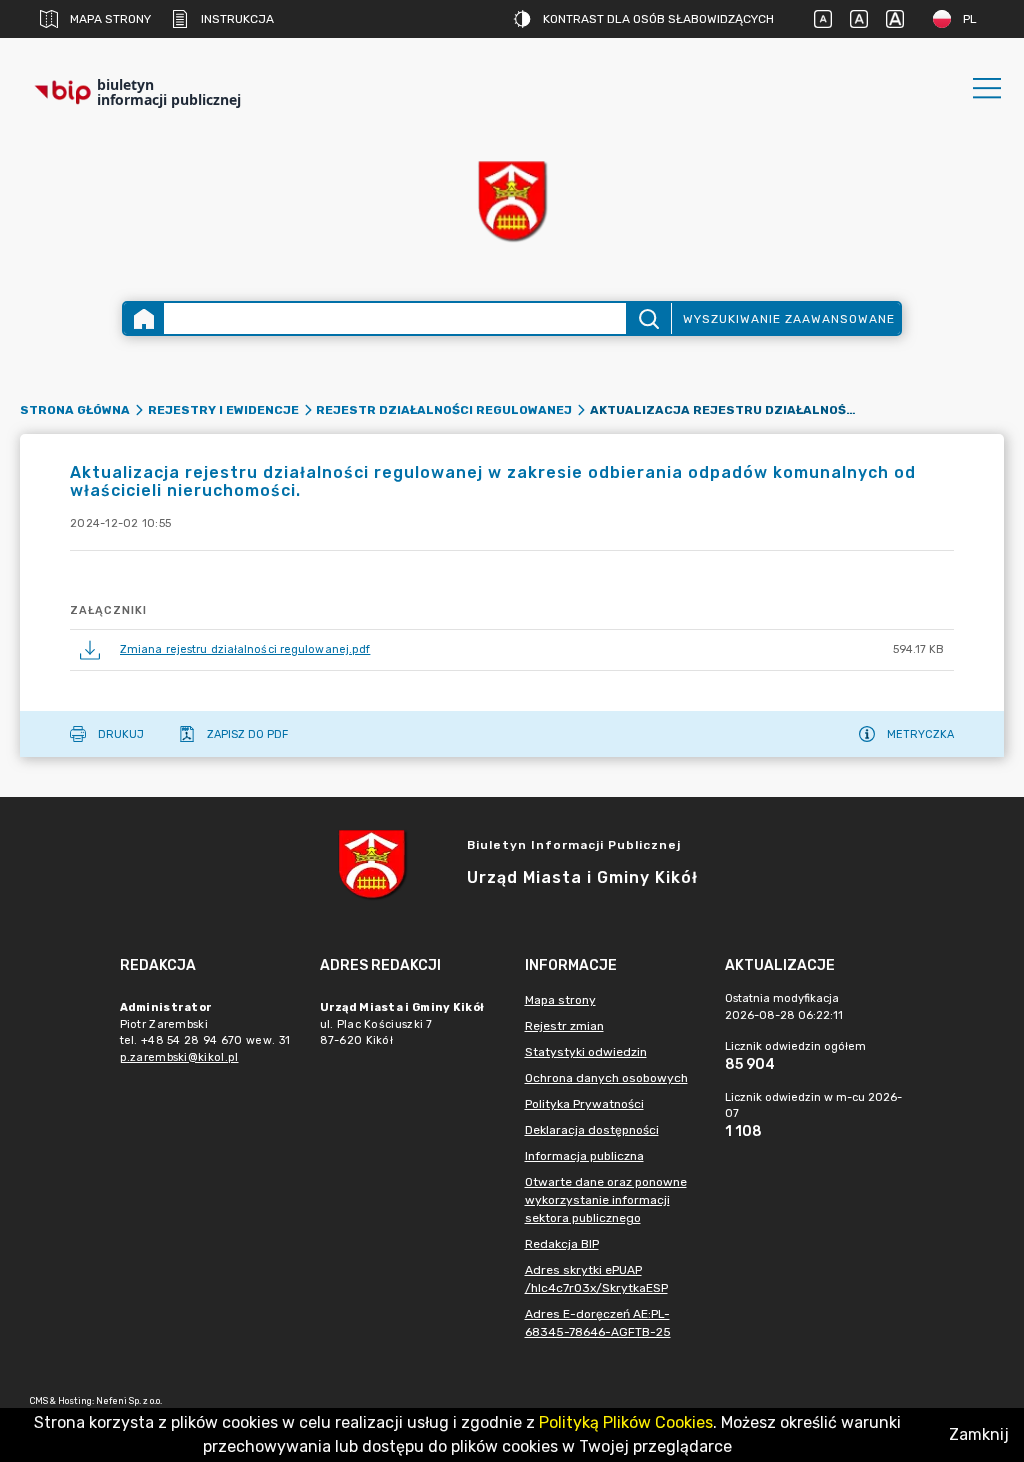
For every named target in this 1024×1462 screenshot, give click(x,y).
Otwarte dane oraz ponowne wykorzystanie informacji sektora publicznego (606, 1200)
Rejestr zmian (564, 1026)
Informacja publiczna (584, 1156)
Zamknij (979, 1434)
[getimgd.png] (512, 200)
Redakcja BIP (562, 1244)
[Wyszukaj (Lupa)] (648, 318)
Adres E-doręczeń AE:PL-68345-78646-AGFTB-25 (598, 1323)
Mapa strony (110, 19)
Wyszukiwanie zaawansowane (789, 319)
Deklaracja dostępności (592, 1130)
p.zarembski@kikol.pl (179, 1057)
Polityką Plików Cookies (626, 1422)
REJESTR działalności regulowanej (444, 410)
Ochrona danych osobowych (606, 1078)
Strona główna (75, 410)
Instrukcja (237, 19)
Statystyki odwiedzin (586, 1052)
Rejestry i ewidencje (223, 410)
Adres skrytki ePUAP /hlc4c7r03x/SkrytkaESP (596, 1279)
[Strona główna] (144, 318)
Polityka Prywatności (584, 1104)
